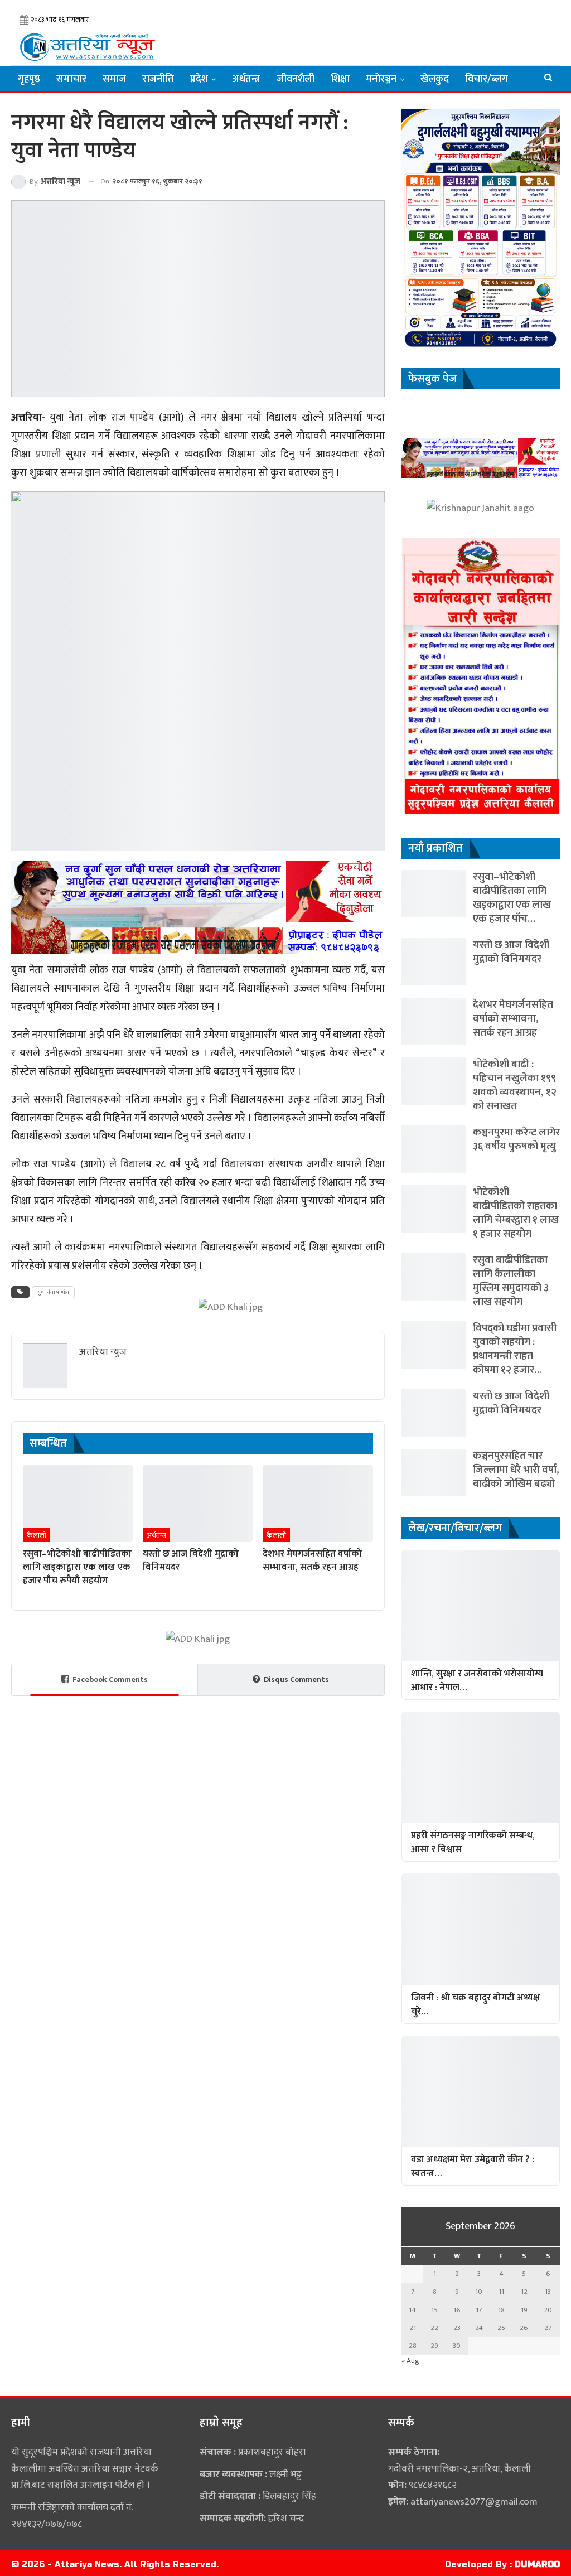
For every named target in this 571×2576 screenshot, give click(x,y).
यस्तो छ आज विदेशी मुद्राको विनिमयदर (511, 952)
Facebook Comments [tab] (110, 1680)
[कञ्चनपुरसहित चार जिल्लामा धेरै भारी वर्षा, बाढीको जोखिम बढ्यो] (434, 1473)
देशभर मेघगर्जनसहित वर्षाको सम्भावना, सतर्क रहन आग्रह (513, 1019)
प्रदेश (199, 79)
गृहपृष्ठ (29, 79)
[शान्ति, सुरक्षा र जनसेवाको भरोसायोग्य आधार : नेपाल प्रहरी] (481, 1606)
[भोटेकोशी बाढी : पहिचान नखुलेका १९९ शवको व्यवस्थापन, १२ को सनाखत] (434, 1081)
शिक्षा (340, 79)
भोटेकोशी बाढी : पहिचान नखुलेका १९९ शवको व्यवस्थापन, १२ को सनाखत (515, 1085)
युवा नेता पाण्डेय (53, 1292)
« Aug (410, 2361)
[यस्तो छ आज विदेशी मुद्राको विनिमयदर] (198, 1504)
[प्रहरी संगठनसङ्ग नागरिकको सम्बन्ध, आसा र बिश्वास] (481, 1767)
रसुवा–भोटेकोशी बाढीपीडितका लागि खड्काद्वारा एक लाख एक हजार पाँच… (512, 898)
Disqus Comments (296, 1680)
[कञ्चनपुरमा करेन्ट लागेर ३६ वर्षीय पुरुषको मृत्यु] (434, 1149)
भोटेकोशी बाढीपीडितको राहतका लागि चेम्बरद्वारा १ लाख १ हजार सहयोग (516, 1213)
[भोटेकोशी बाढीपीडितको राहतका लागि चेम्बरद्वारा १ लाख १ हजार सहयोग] (434, 1209)
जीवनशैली (296, 79)
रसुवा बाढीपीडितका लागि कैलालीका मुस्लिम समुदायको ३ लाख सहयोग (511, 1281)
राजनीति (158, 79)
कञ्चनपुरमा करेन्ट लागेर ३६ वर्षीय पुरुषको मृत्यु (516, 1139)
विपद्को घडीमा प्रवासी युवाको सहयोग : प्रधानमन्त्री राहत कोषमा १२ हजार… (515, 1349)
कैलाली (37, 1535)
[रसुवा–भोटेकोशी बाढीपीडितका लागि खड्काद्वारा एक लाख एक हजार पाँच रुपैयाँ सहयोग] (78, 1504)
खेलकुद (435, 79)
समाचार (71, 79)
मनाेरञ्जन (381, 79)
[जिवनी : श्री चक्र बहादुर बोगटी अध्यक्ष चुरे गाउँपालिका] (481, 1929)
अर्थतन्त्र (246, 79)
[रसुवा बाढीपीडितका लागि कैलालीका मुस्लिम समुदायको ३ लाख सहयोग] (434, 1277)
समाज (114, 79)
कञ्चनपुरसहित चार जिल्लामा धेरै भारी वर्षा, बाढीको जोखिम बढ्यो (516, 1470)
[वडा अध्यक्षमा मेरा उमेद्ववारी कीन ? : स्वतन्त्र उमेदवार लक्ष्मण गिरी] (481, 2091)
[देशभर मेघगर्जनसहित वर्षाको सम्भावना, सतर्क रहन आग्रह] (318, 1504)
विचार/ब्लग (487, 79)
